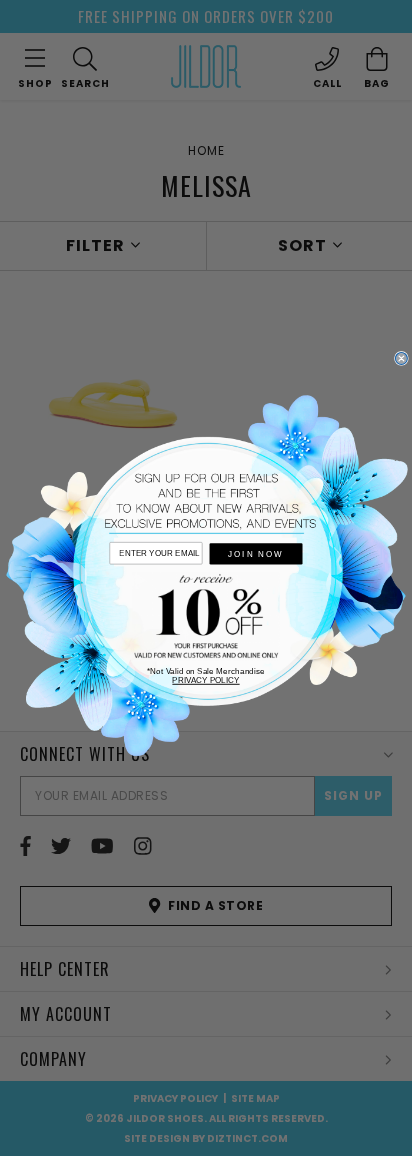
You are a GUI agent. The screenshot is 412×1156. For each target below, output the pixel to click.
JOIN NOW (255, 553)
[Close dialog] (402, 359)
